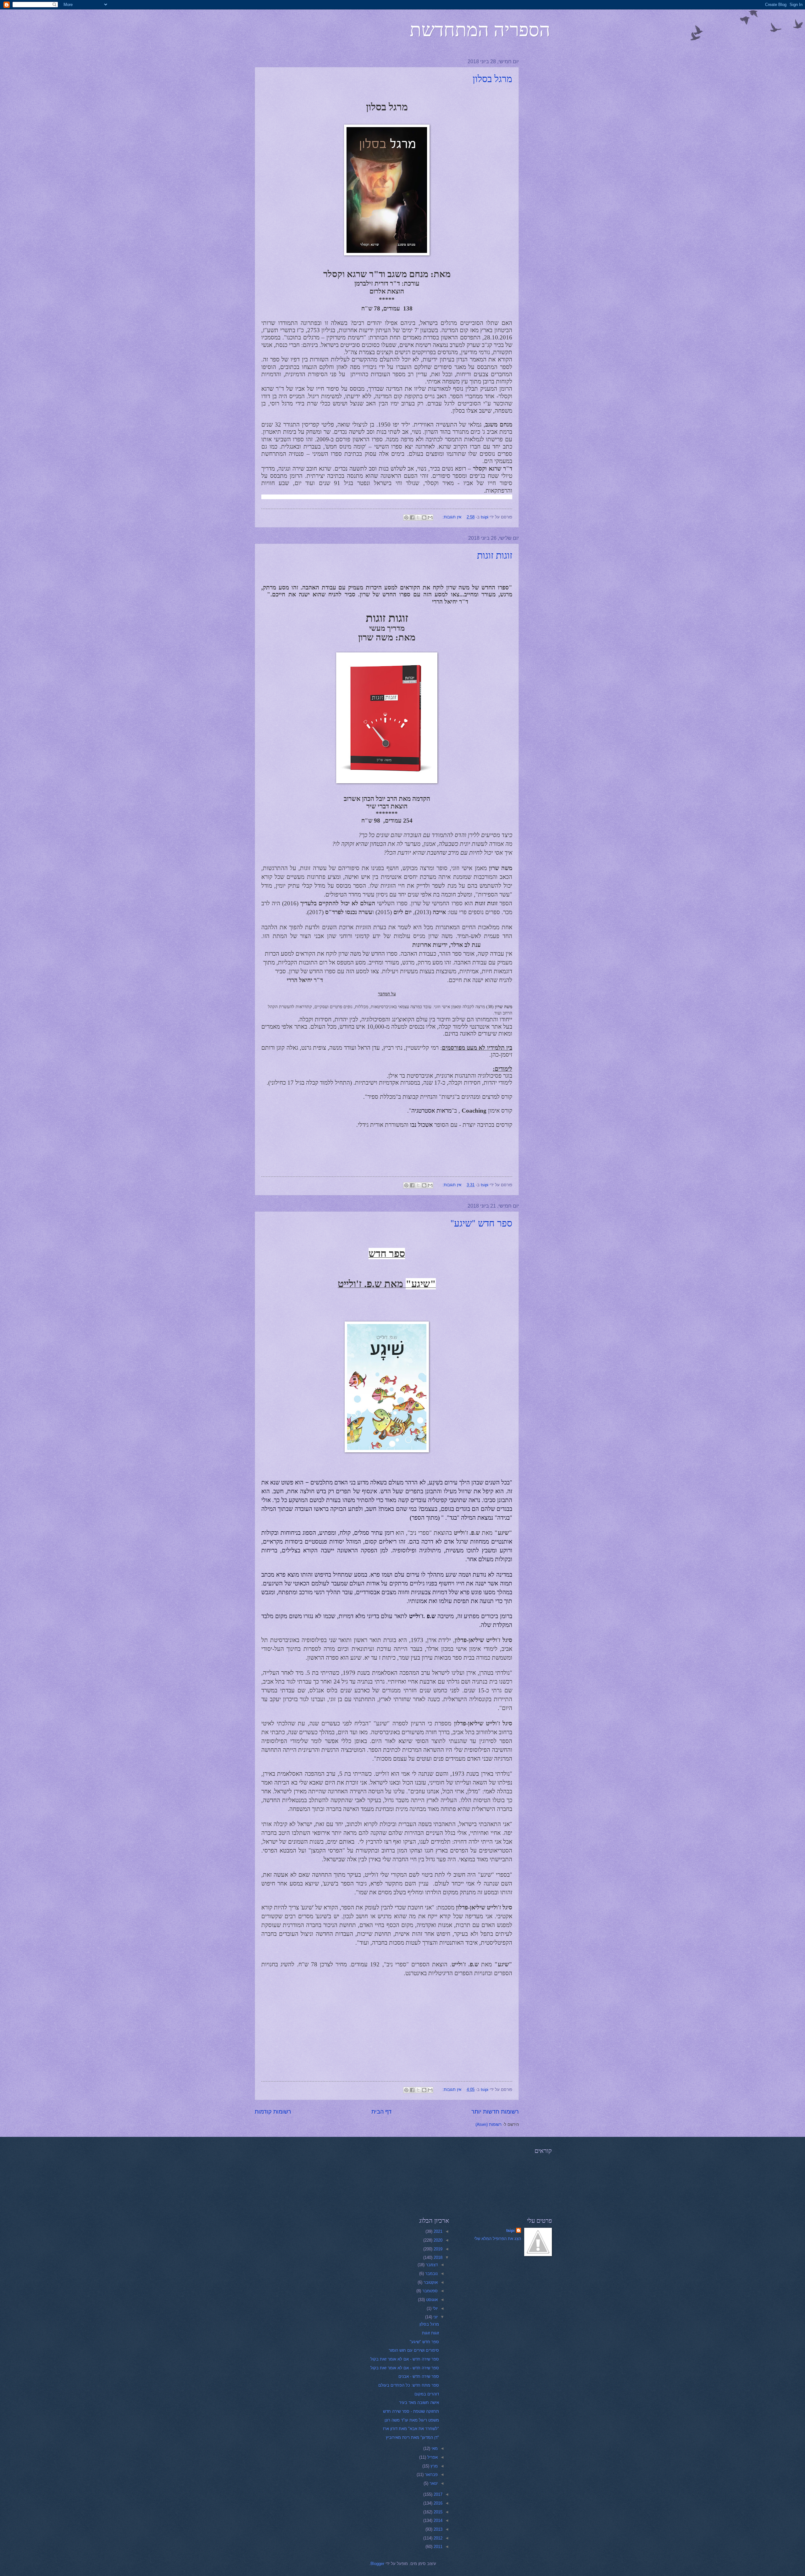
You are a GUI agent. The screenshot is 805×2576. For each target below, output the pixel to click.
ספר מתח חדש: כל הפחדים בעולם (409, 2385)
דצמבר (431, 2265)
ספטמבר (429, 2291)
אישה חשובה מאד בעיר (419, 2403)
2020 (437, 2240)
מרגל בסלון (492, 78)
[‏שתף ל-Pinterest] (406, 517)
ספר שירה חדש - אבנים (419, 2376)
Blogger (377, 2564)
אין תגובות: (451, 517)
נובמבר (431, 2274)
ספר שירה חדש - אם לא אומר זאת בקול (405, 2359)
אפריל (432, 2457)
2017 (437, 2494)
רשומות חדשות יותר (495, 2112)
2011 (437, 2547)
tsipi (511, 2230)
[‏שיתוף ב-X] (418, 517)
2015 (437, 2512)
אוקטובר (430, 2282)
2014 (437, 2520)
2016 (437, 2503)
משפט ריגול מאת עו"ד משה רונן (412, 2420)
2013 (437, 2529)
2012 (437, 2538)
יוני (435, 2317)
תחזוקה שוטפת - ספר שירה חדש (411, 2411)
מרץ (433, 2466)
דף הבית (381, 2112)
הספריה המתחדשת (480, 29)
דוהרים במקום (427, 2394)
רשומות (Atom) (489, 2124)
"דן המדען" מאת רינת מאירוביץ (412, 2437)
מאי (434, 2448)
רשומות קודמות (273, 2112)
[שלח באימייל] (430, 517)
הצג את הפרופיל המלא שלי (498, 2239)
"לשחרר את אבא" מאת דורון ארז (411, 2429)
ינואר (433, 2483)
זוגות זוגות (495, 555)
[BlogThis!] (424, 517)
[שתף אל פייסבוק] (412, 517)
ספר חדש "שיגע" (481, 1223)
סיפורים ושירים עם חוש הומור (414, 2350)
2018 (437, 2257)
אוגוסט (431, 2300)
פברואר (431, 2475)
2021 (437, 2231)
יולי (435, 2308)
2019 (437, 2249)
